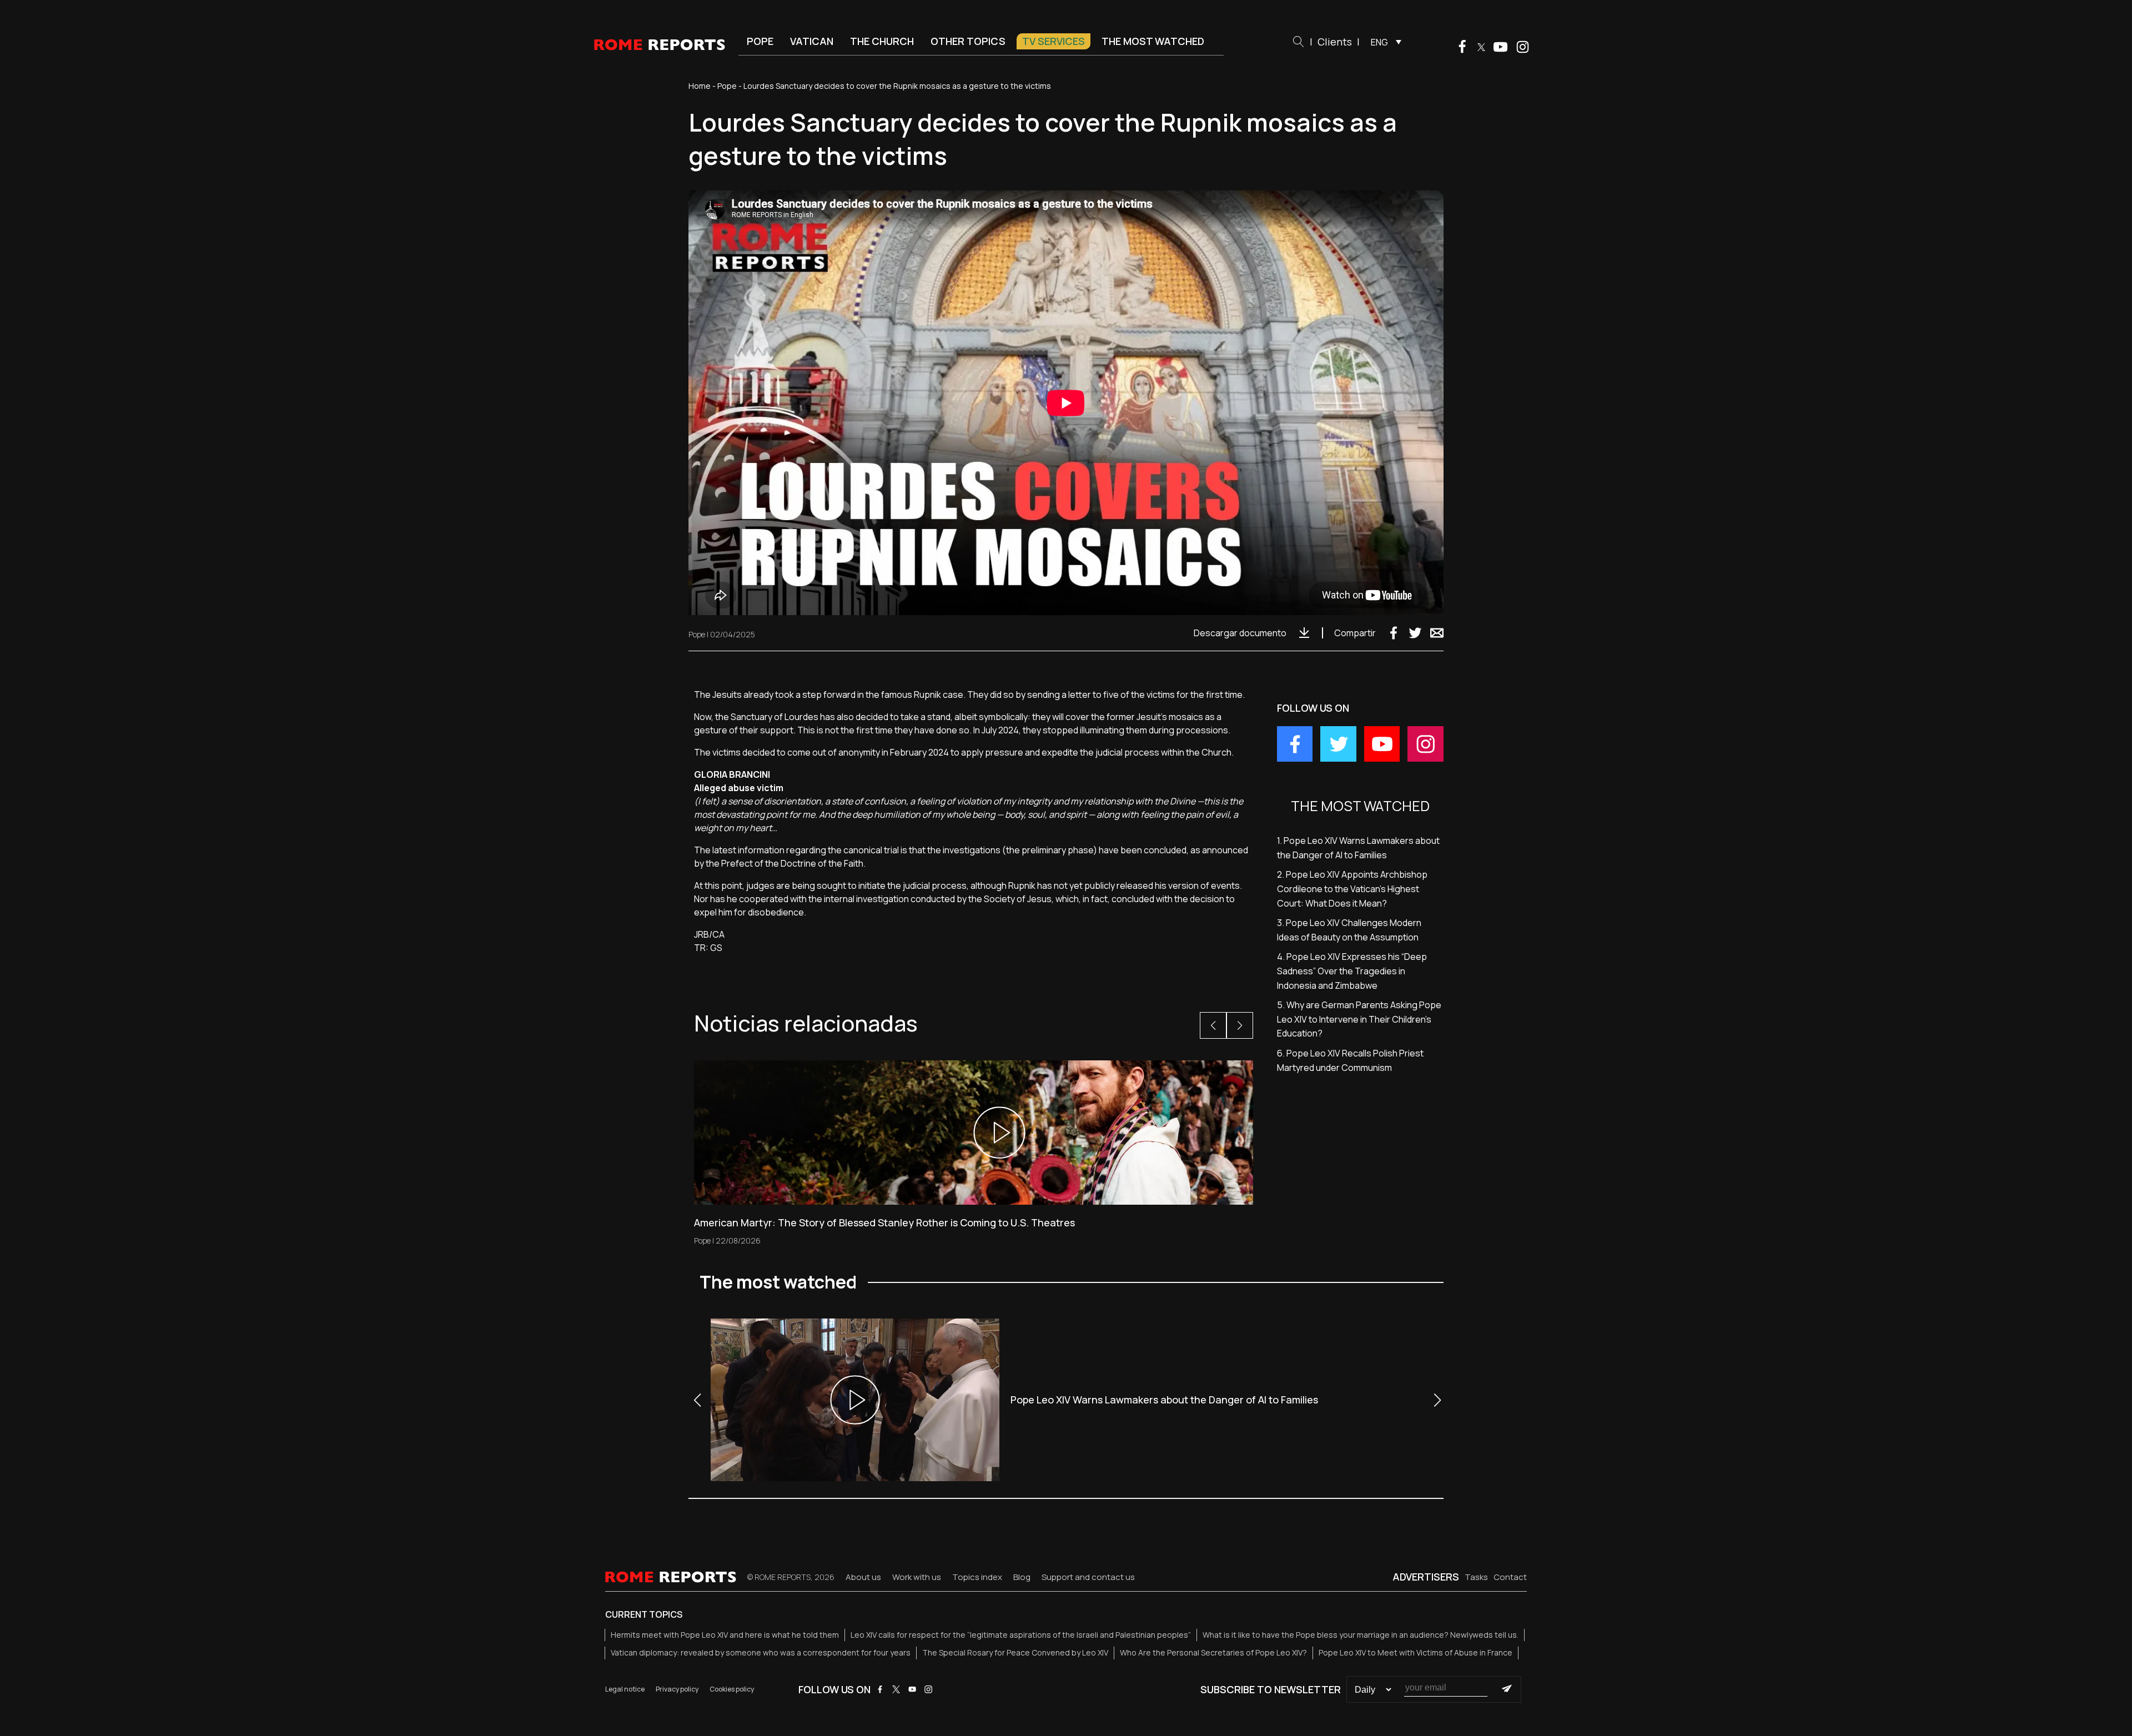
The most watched (1153, 41)
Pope (760, 41)
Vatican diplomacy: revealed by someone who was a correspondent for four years (761, 1652)
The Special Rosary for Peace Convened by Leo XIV (1015, 1652)
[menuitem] (1383, 42)
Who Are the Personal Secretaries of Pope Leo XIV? (1213, 1652)
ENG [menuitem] (1379, 42)
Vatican (812, 41)
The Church (882, 41)
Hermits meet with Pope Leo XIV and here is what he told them (725, 1635)
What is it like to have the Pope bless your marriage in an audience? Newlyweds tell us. (1361, 1635)
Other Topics (968, 41)
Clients (1335, 42)
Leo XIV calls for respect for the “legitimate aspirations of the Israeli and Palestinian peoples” (1021, 1635)
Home (700, 86)
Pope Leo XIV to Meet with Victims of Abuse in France (1416, 1652)
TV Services (1054, 41)
